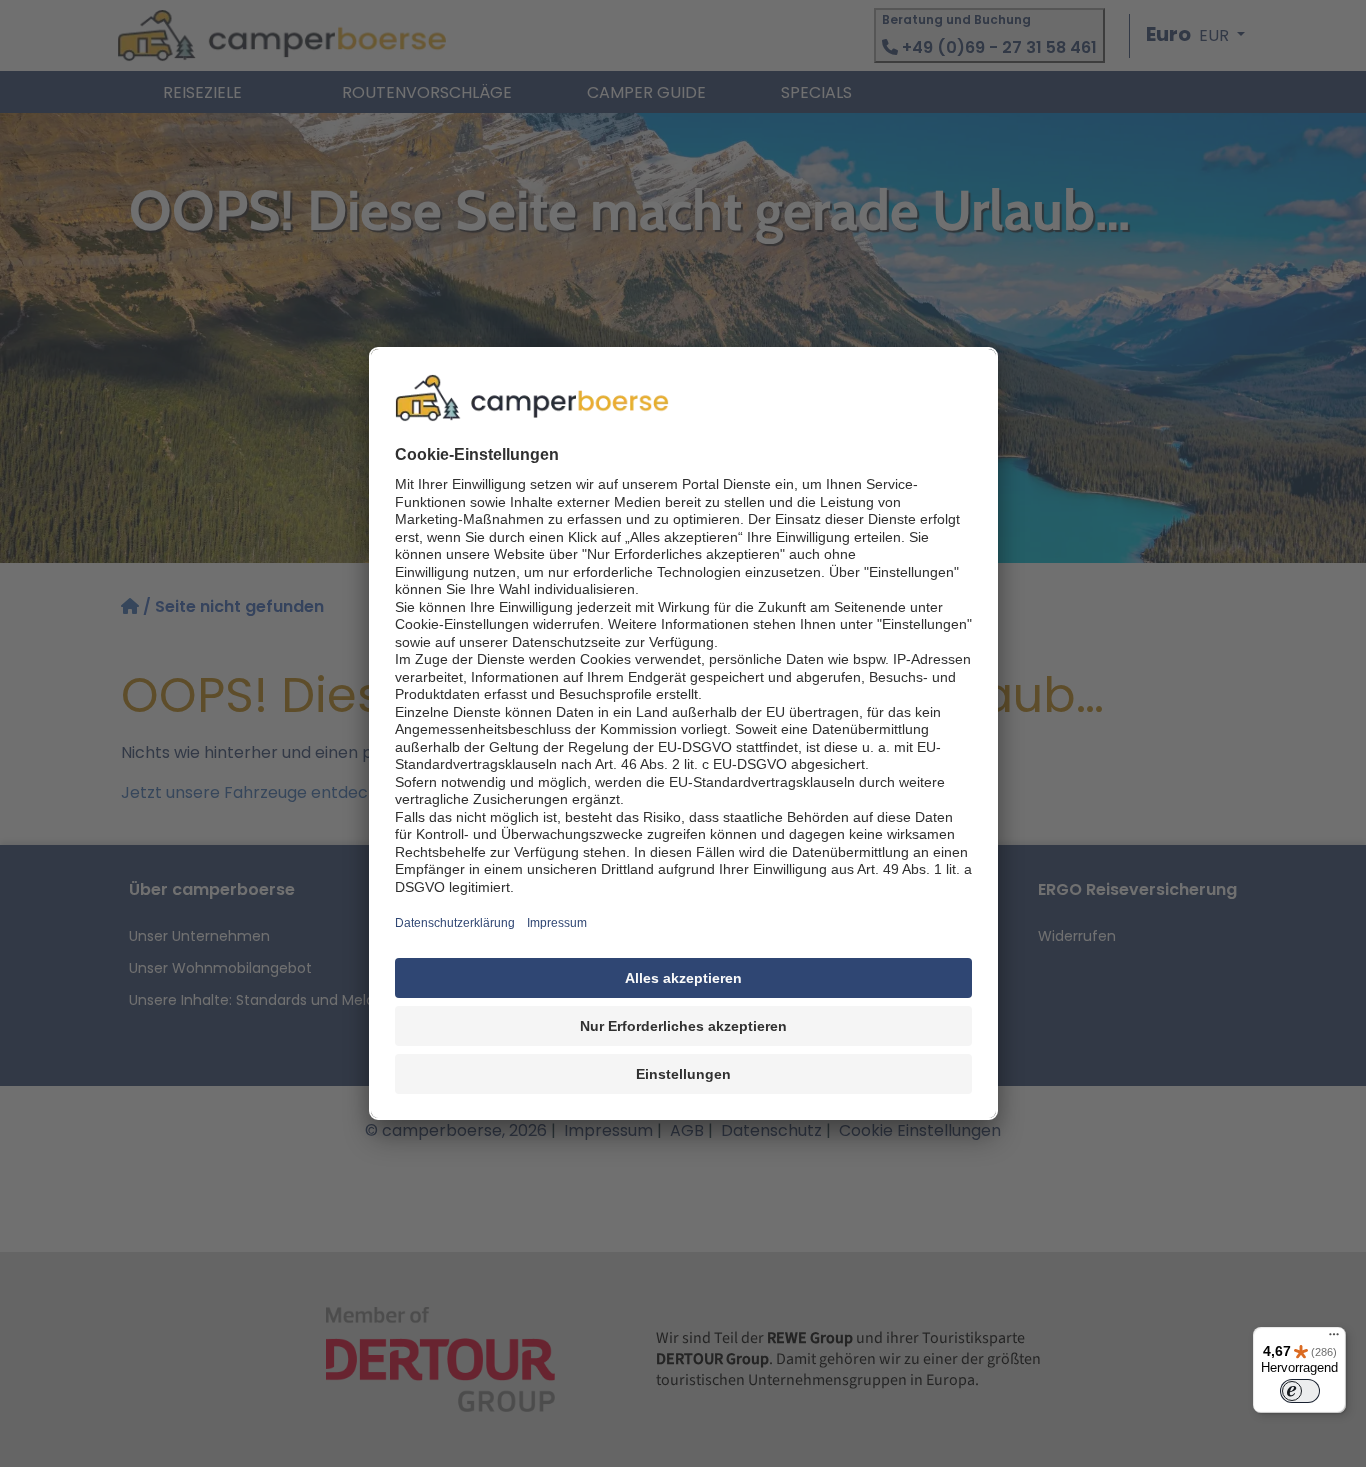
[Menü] (1334, 1339)
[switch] (1300, 1391)
